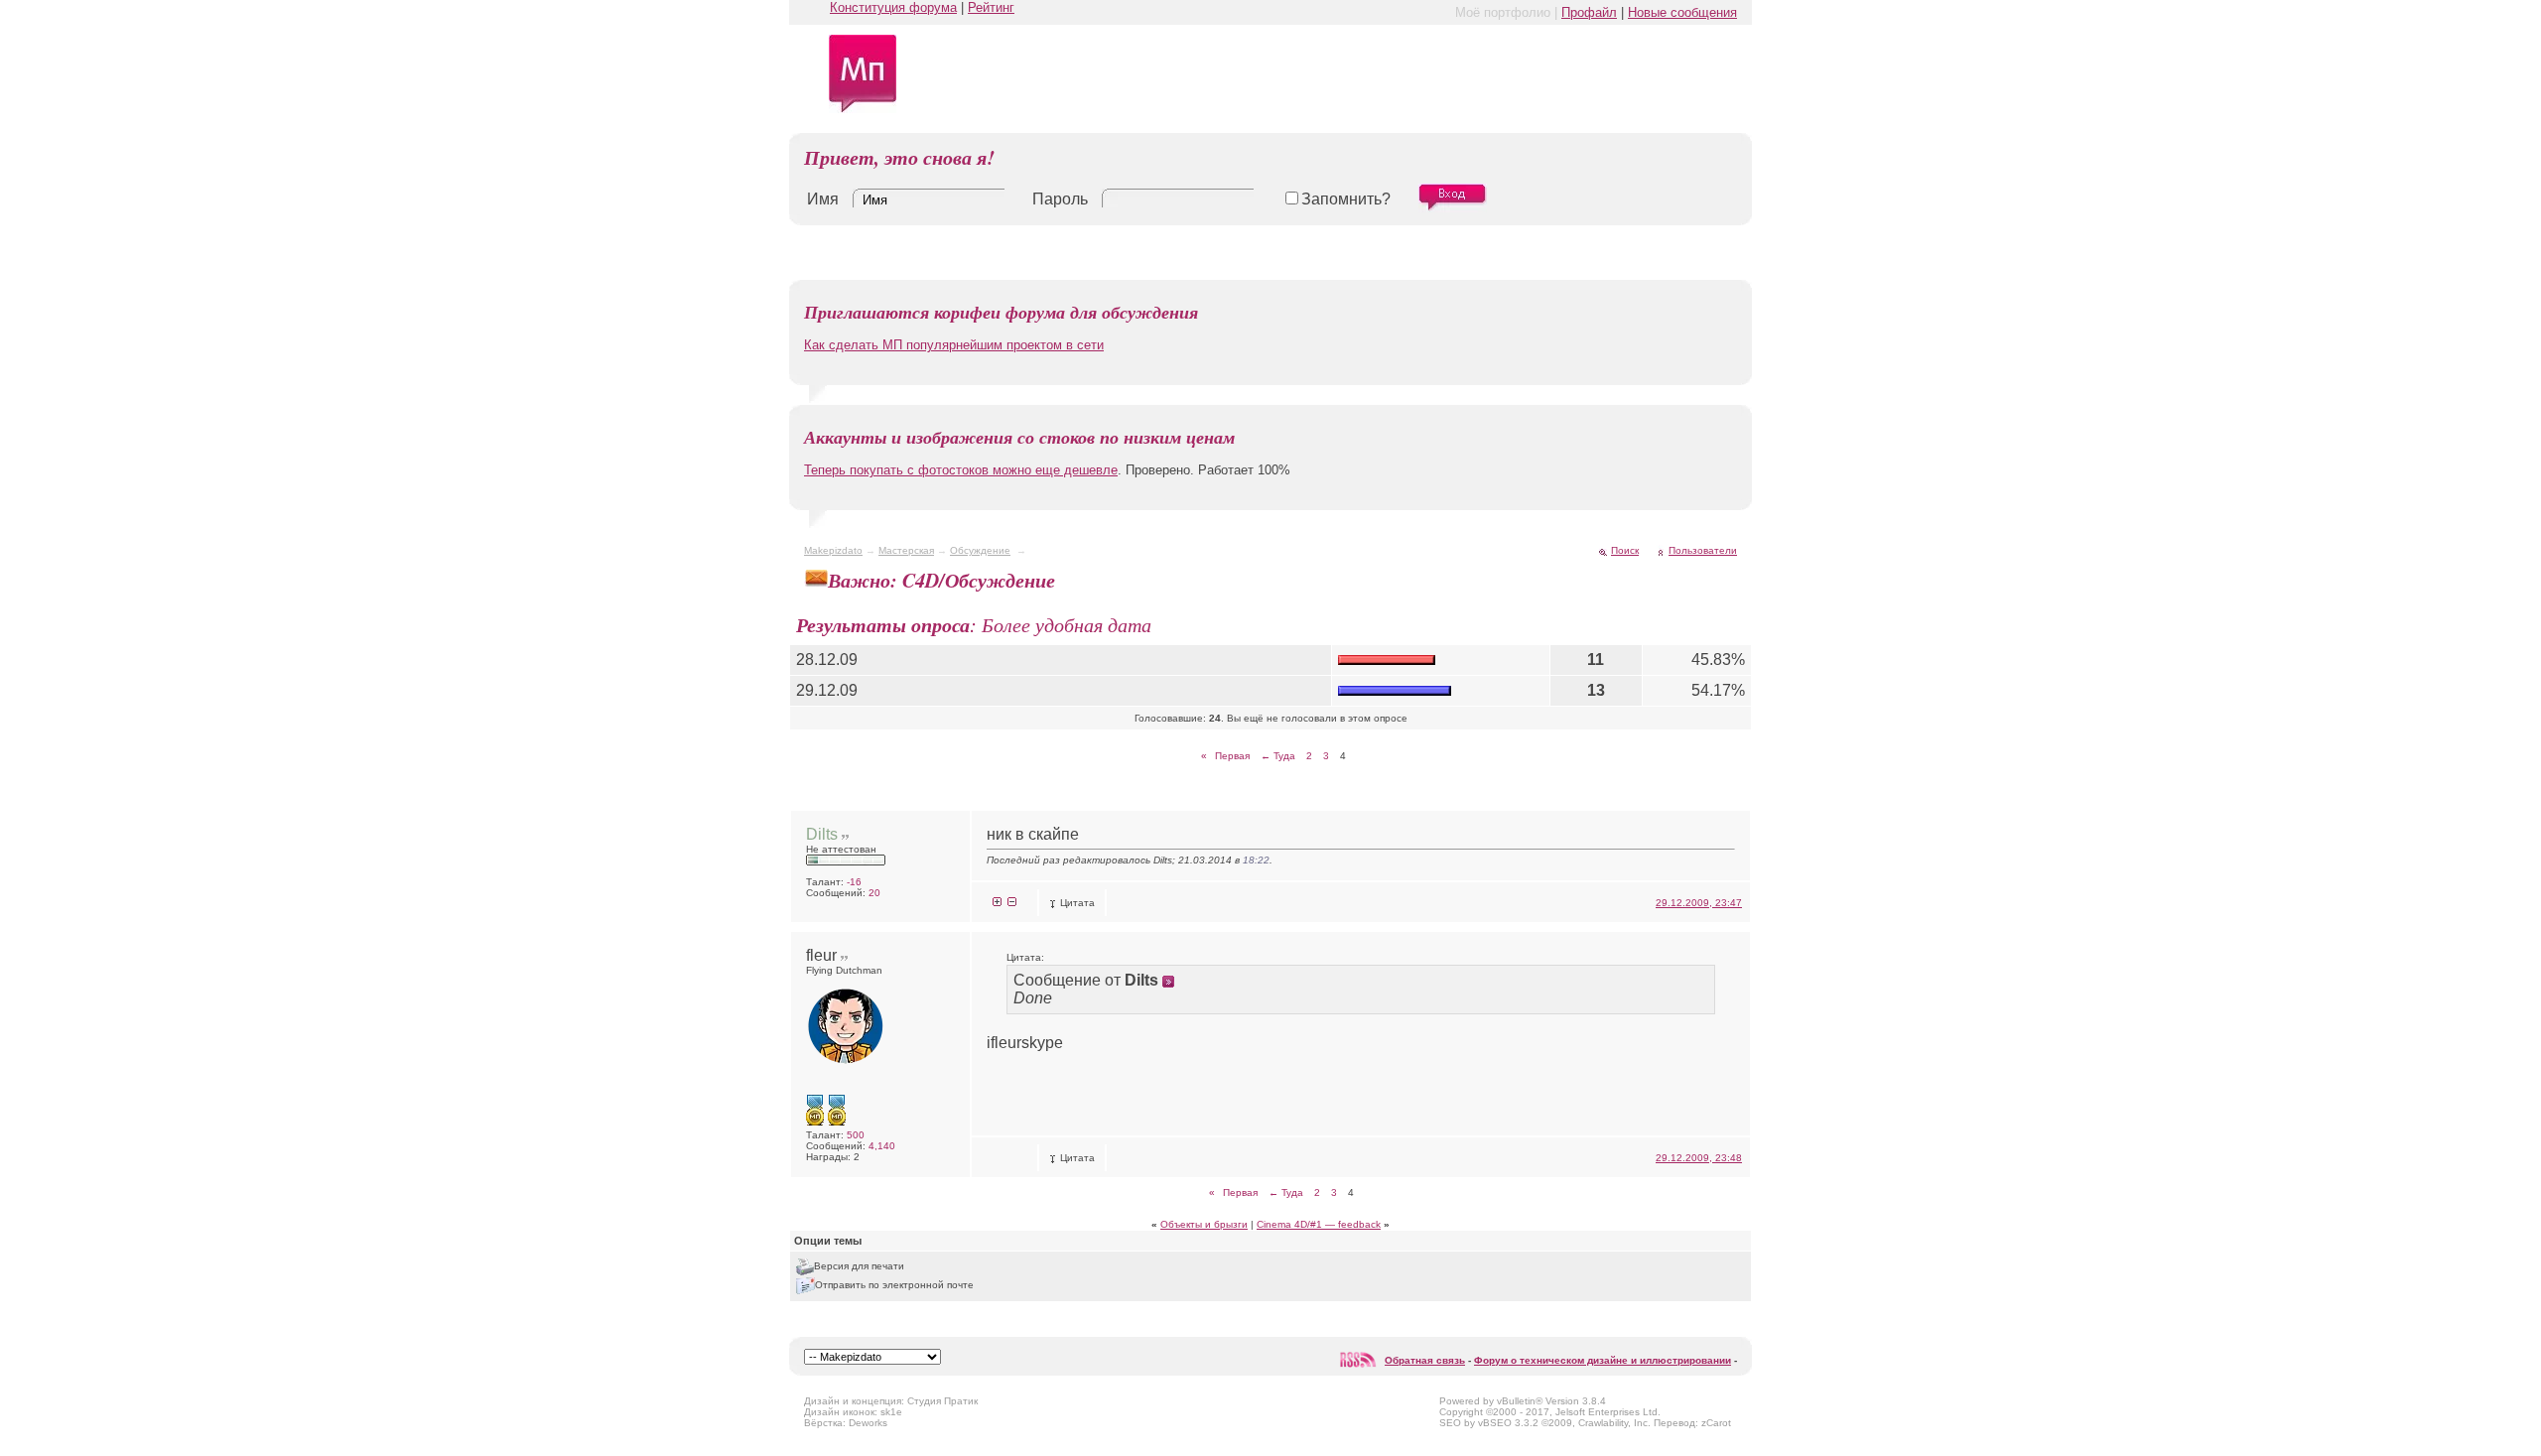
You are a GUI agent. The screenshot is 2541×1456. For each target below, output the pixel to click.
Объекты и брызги (1204, 1224)
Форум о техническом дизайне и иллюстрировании (1603, 1360)
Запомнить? (1346, 199)
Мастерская (906, 550)
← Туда (1278, 756)
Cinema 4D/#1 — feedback (1319, 1224)
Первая (1225, 756)
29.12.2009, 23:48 (1699, 1158)
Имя (823, 199)
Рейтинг (991, 7)
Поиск (1625, 550)
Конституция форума (893, 7)
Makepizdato (833, 550)
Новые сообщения (1682, 12)
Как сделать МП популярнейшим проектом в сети (954, 345)
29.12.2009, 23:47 (1699, 903)
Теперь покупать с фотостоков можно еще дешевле (961, 470)
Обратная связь (1425, 1360)
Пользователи (1703, 550)
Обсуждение (980, 550)
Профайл (1589, 12)
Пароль (1060, 199)
